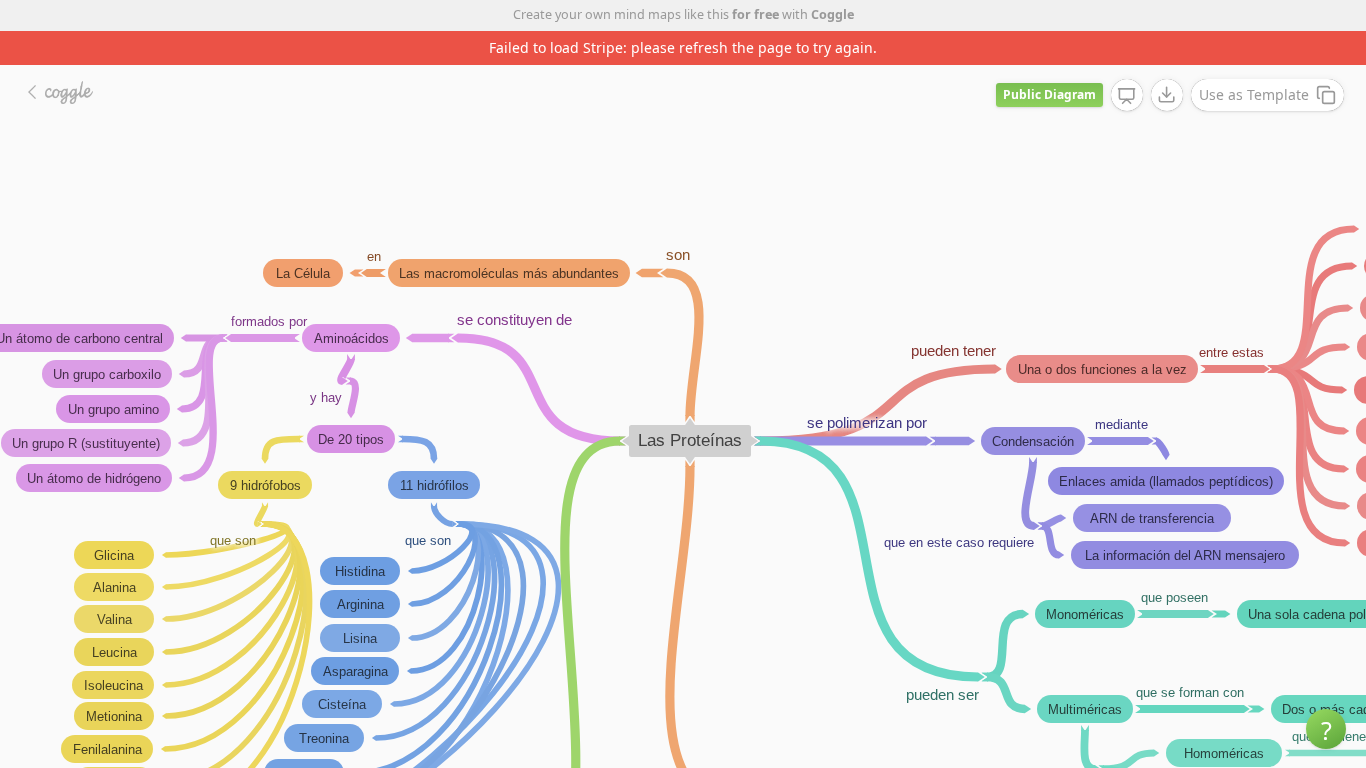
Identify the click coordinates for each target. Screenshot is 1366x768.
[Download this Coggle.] (1167, 95)
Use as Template (1254, 94)
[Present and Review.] (1127, 96)
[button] (1326, 729)
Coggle (832, 14)
